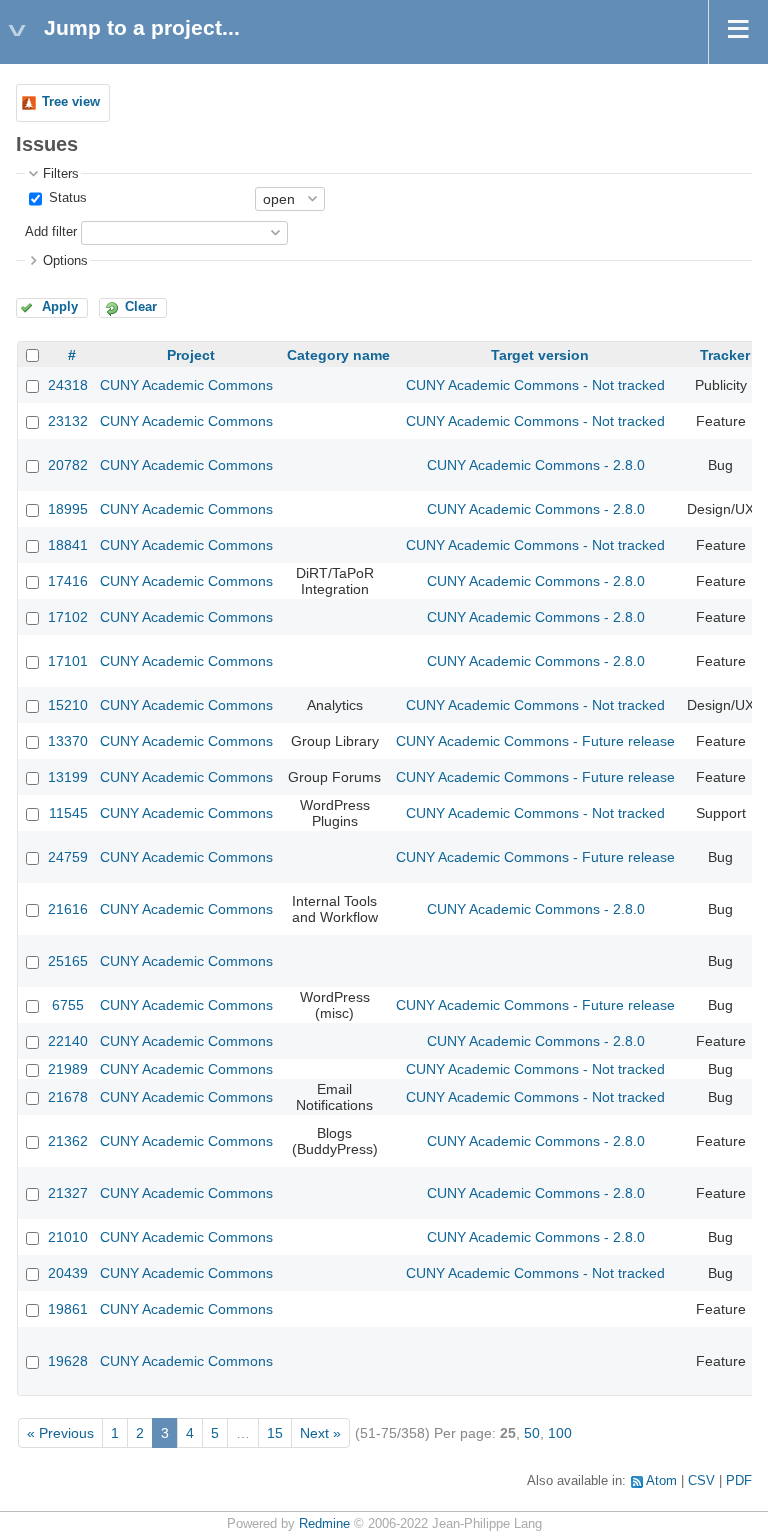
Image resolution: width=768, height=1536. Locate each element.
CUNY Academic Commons (186, 385)
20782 (68, 465)
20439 (68, 1273)
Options (65, 261)
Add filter (51, 232)
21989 (68, 1069)
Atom (661, 1481)
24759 (68, 857)
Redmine (324, 1524)
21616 (68, 909)
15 (275, 1433)
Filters (61, 174)
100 (560, 1433)
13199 (68, 777)
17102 (68, 617)
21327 (68, 1193)
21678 (68, 1097)
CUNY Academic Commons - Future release (535, 741)
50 (532, 1433)
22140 (68, 1041)
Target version (540, 355)
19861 (68, 1309)
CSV (701, 1481)
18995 (68, 509)
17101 (68, 661)
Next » (320, 1433)
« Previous (60, 1433)
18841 (68, 545)
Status (66, 198)
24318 (68, 385)
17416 (68, 581)
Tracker (725, 355)
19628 (68, 1361)
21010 (68, 1237)
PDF (739, 1481)
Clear (141, 307)
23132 (68, 421)
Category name (338, 355)
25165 (68, 961)
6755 (68, 1005)
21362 (68, 1141)
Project (191, 355)
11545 (68, 813)
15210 (68, 705)
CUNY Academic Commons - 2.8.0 (536, 465)
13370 (68, 741)
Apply (60, 307)
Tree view (71, 102)
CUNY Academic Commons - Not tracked (535, 385)
